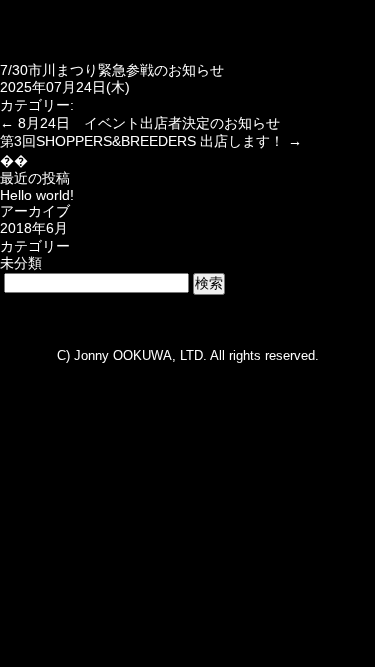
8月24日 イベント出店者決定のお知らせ (140, 123)
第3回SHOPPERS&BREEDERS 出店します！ (151, 141)
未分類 (21, 263)
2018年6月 (34, 228)
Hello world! (37, 195)
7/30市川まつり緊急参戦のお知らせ (112, 70)
